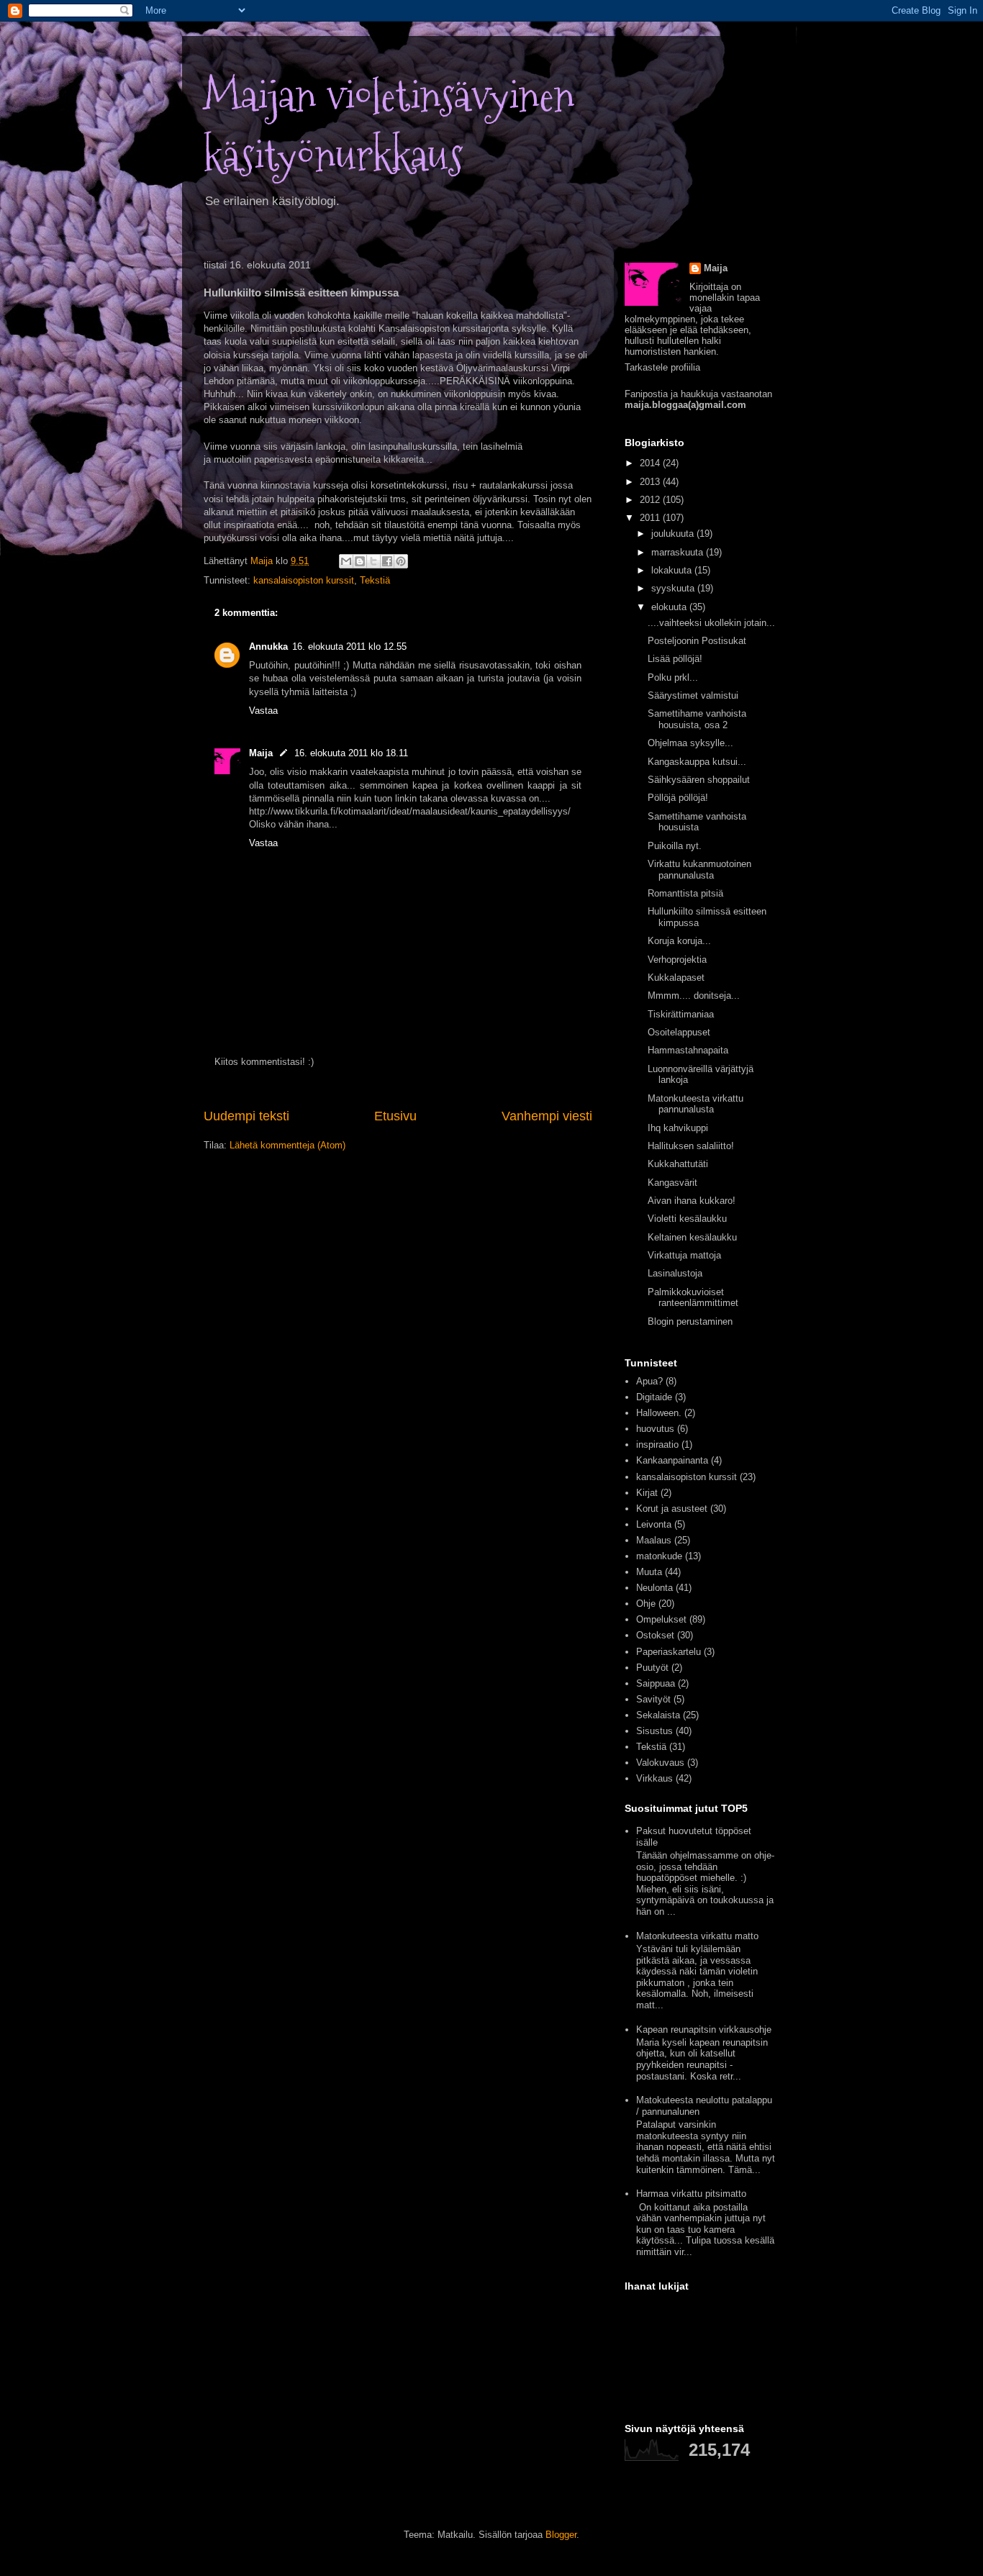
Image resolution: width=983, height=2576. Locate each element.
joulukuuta (674, 534)
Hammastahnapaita (688, 1050)
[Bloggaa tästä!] (360, 561)
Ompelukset (661, 1619)
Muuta (649, 1572)
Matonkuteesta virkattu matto (697, 1936)
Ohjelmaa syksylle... (690, 743)
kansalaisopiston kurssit (304, 580)
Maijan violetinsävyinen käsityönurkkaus (389, 126)
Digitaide (654, 1397)
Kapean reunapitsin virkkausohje (704, 2029)
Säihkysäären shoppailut (699, 780)
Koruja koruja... (679, 941)
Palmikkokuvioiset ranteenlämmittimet (693, 1298)
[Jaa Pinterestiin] (401, 561)
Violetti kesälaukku (687, 1219)
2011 (651, 518)
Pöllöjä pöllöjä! (678, 798)
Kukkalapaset (676, 978)
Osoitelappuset (679, 1032)
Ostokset (655, 1635)
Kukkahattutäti (678, 1164)
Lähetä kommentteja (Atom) (287, 1145)
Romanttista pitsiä (685, 893)
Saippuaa (656, 1683)
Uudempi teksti (246, 1116)
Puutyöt (652, 1668)
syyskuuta (674, 588)
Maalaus (654, 1540)
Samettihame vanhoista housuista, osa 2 (697, 719)
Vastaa (263, 711)
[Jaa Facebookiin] (387, 561)
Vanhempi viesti (547, 1116)
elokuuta (670, 607)
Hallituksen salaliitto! (691, 1146)
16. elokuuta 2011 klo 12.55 (349, 647)
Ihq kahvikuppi (678, 1128)
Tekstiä (375, 580)
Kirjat (647, 1493)
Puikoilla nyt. (675, 846)
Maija (261, 753)
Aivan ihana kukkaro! (692, 1201)
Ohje (646, 1604)
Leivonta (654, 1524)
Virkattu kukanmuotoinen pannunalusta (699, 870)
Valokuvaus (660, 1763)
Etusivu (395, 1116)
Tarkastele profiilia (662, 367)
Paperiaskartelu (669, 1652)
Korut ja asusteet (672, 1509)
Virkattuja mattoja (684, 1255)
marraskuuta (679, 552)
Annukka (268, 647)
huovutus (655, 1429)
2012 (651, 500)
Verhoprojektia (677, 960)
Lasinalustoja (675, 1273)
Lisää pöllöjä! (675, 659)
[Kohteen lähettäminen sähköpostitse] (346, 561)
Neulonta (654, 1588)
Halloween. (659, 1413)
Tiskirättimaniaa (681, 1014)
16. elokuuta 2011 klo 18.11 (351, 753)
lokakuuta (673, 570)
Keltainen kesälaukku (692, 1237)
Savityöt (653, 1699)
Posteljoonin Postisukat (697, 641)
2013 (651, 482)
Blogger (561, 2535)
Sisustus (654, 1731)
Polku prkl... (673, 677)
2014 (651, 463)
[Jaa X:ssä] (373, 561)
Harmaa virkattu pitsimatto (691, 2194)
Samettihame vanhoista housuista (697, 822)
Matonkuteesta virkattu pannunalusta (696, 1104)
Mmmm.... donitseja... (694, 996)
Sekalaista (658, 1715)
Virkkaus (654, 1778)
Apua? (649, 1381)
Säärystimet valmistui (693, 695)
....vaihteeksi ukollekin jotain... (711, 623)
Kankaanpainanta (672, 1460)
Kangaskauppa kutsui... (697, 762)
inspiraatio (657, 1445)
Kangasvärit (672, 1183)
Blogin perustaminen (690, 1321)
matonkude (659, 1556)
